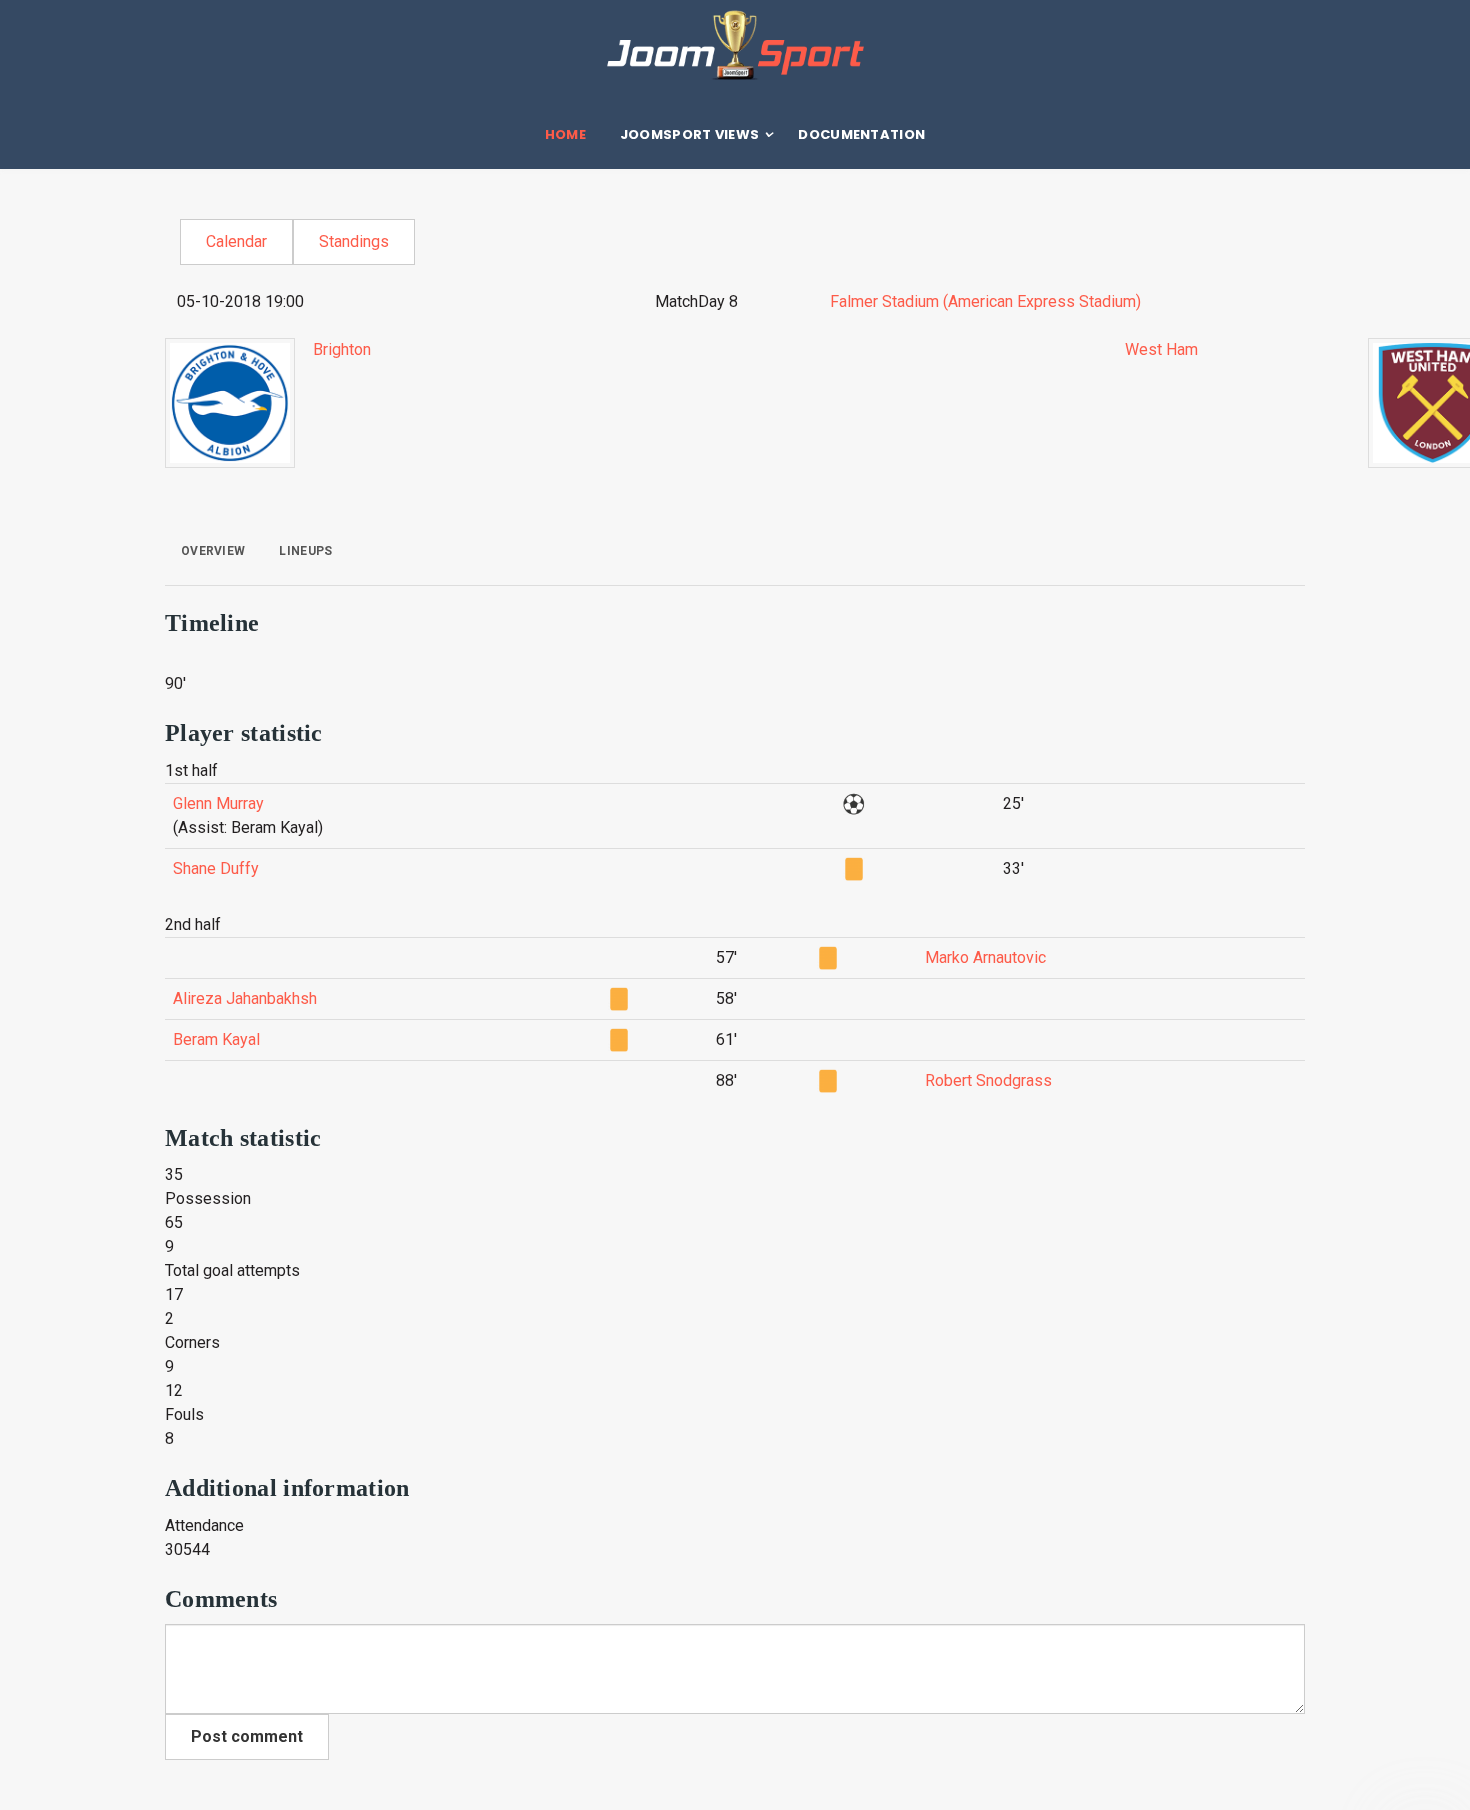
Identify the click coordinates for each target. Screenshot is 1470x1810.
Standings (354, 241)
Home (565, 134)
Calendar (236, 241)
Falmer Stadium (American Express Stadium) (985, 301)
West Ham (1161, 349)
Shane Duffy (216, 868)
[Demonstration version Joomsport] (735, 45)
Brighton (342, 349)
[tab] (213, 551)
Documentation (861, 134)
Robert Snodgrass (988, 1080)
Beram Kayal (216, 1039)
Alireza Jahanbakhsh (245, 998)
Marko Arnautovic (985, 957)
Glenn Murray (218, 803)
